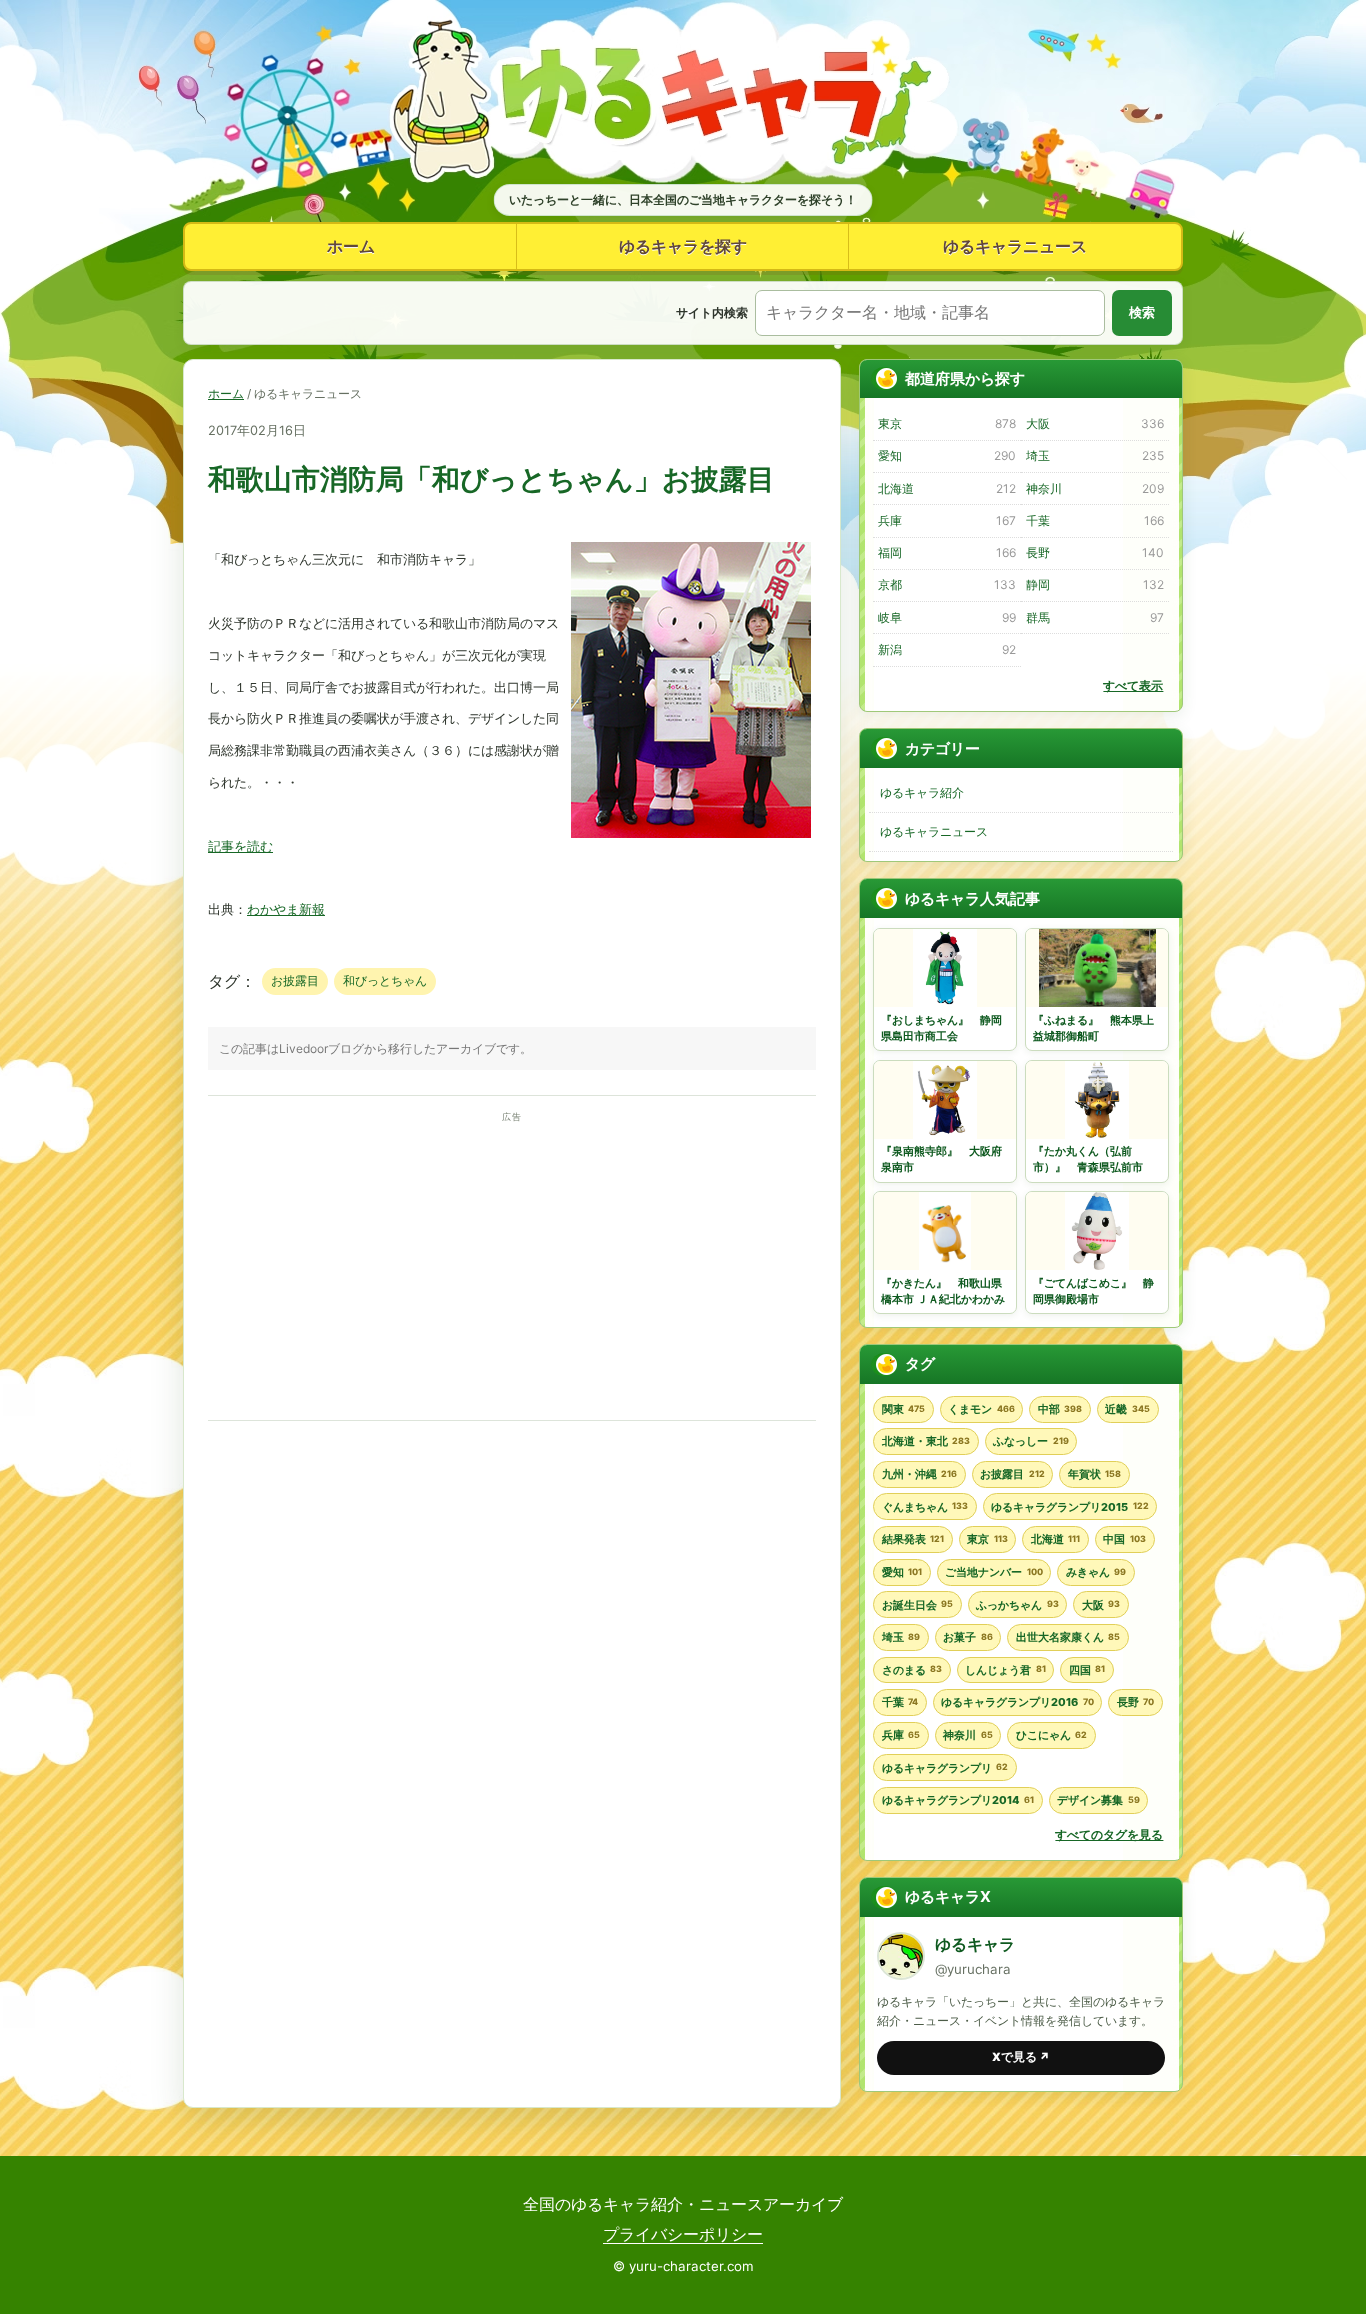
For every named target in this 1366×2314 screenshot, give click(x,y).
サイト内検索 (712, 312)
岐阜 (946, 617)
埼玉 (1094, 455)
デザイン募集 (1098, 1800)
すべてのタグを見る (1109, 1834)
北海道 (946, 488)
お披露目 (295, 980)
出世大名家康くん (1068, 1637)
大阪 (1094, 423)
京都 (946, 584)
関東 (903, 1409)
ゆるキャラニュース (1015, 246)
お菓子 (967, 1637)
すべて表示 (1133, 685)
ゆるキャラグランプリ (945, 1768)
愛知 (946, 455)
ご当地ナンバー (993, 1572)
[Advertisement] (512, 1267)
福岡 (946, 552)
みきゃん (1096, 1572)
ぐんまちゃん (925, 1507)
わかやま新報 (286, 909)
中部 (1060, 1409)
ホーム (351, 246)
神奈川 (1094, 488)
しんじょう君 (1005, 1670)
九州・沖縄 (919, 1474)
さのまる (912, 1670)
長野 (1094, 552)
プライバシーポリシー (683, 2234)
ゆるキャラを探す (683, 246)
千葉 (1094, 520)
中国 (1124, 1539)
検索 (1142, 312)
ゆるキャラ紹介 (922, 792)
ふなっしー (1030, 1441)
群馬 (1094, 617)
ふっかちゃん (1017, 1605)
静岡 (1094, 584)
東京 (946, 423)
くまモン (981, 1409)
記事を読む (240, 846)
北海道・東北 (926, 1441)
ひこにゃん (1051, 1735)
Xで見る (1021, 2057)
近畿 (1127, 1409)
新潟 (946, 649)
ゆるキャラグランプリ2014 (958, 1800)
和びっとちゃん (385, 980)
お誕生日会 (917, 1605)
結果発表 (913, 1539)
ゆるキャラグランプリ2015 (1069, 1507)
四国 (1087, 1670)
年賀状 (1094, 1474)
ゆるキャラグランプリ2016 (1017, 1702)
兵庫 (946, 520)
